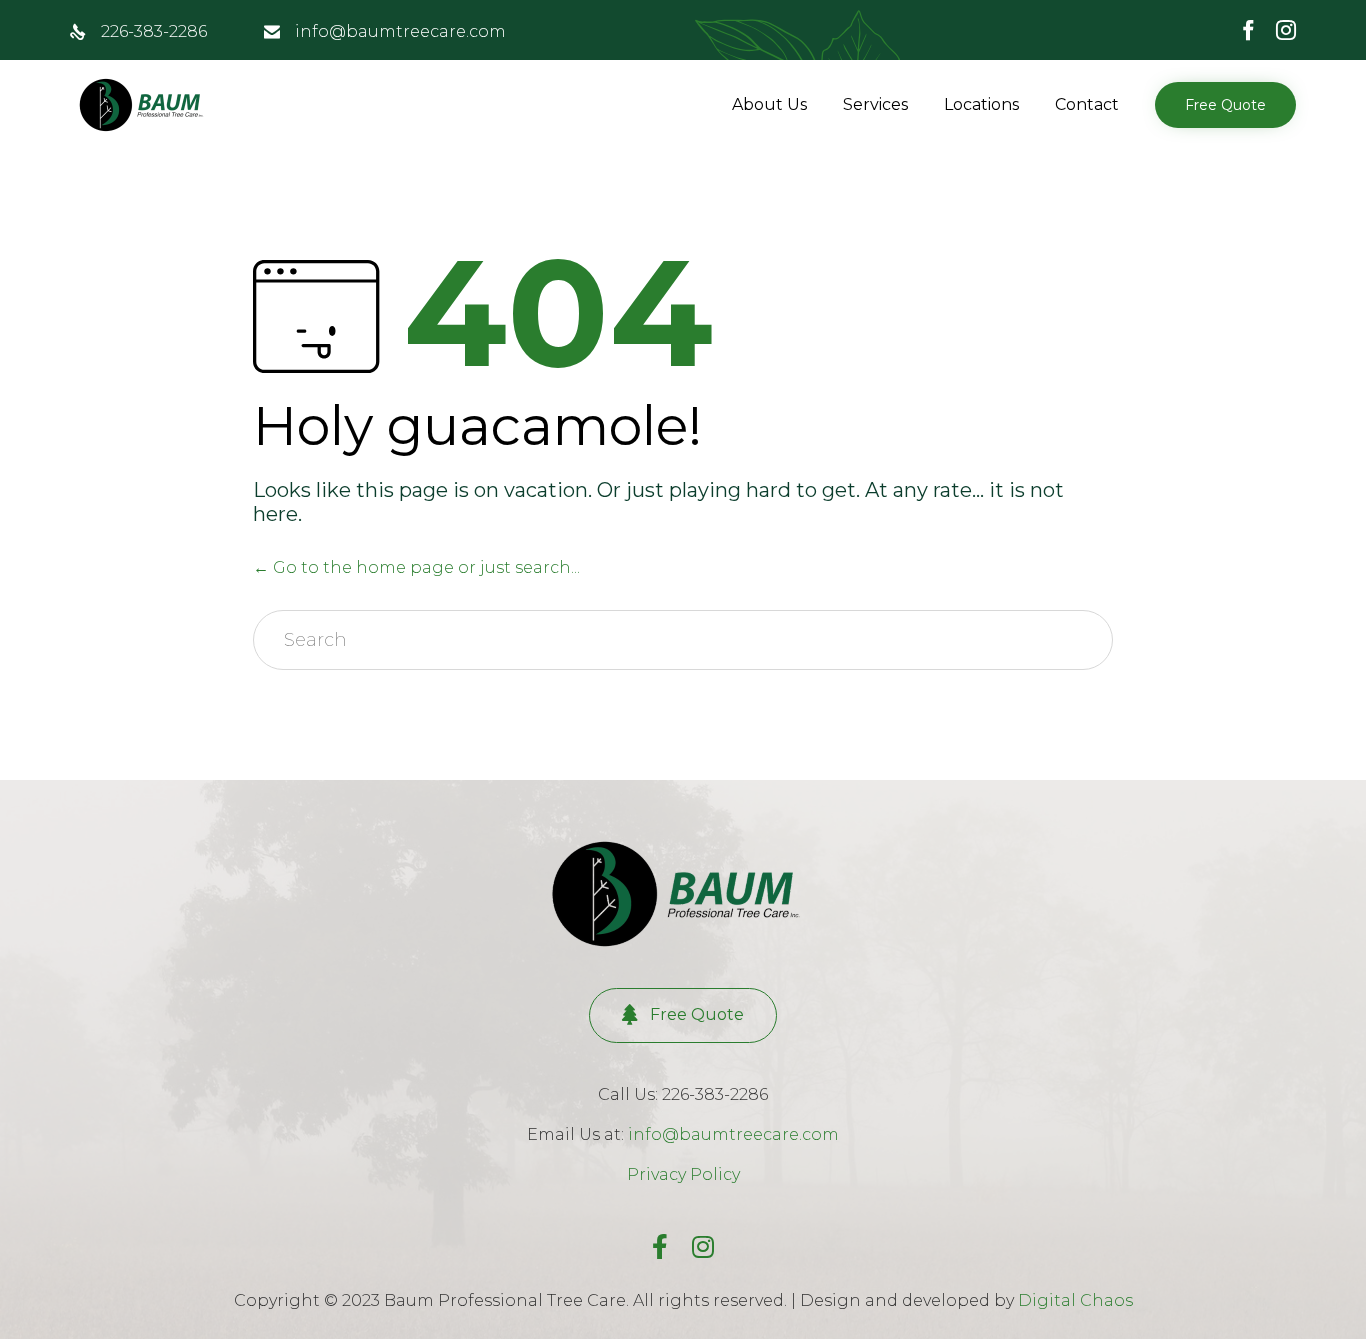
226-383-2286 (154, 31)
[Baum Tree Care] (145, 105)
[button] (1225, 105)
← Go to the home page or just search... (416, 567)
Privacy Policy (683, 1174)
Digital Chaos (1075, 1300)
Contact (1087, 104)
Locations (981, 104)
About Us (769, 104)
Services (875, 104)
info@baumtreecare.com (400, 31)
